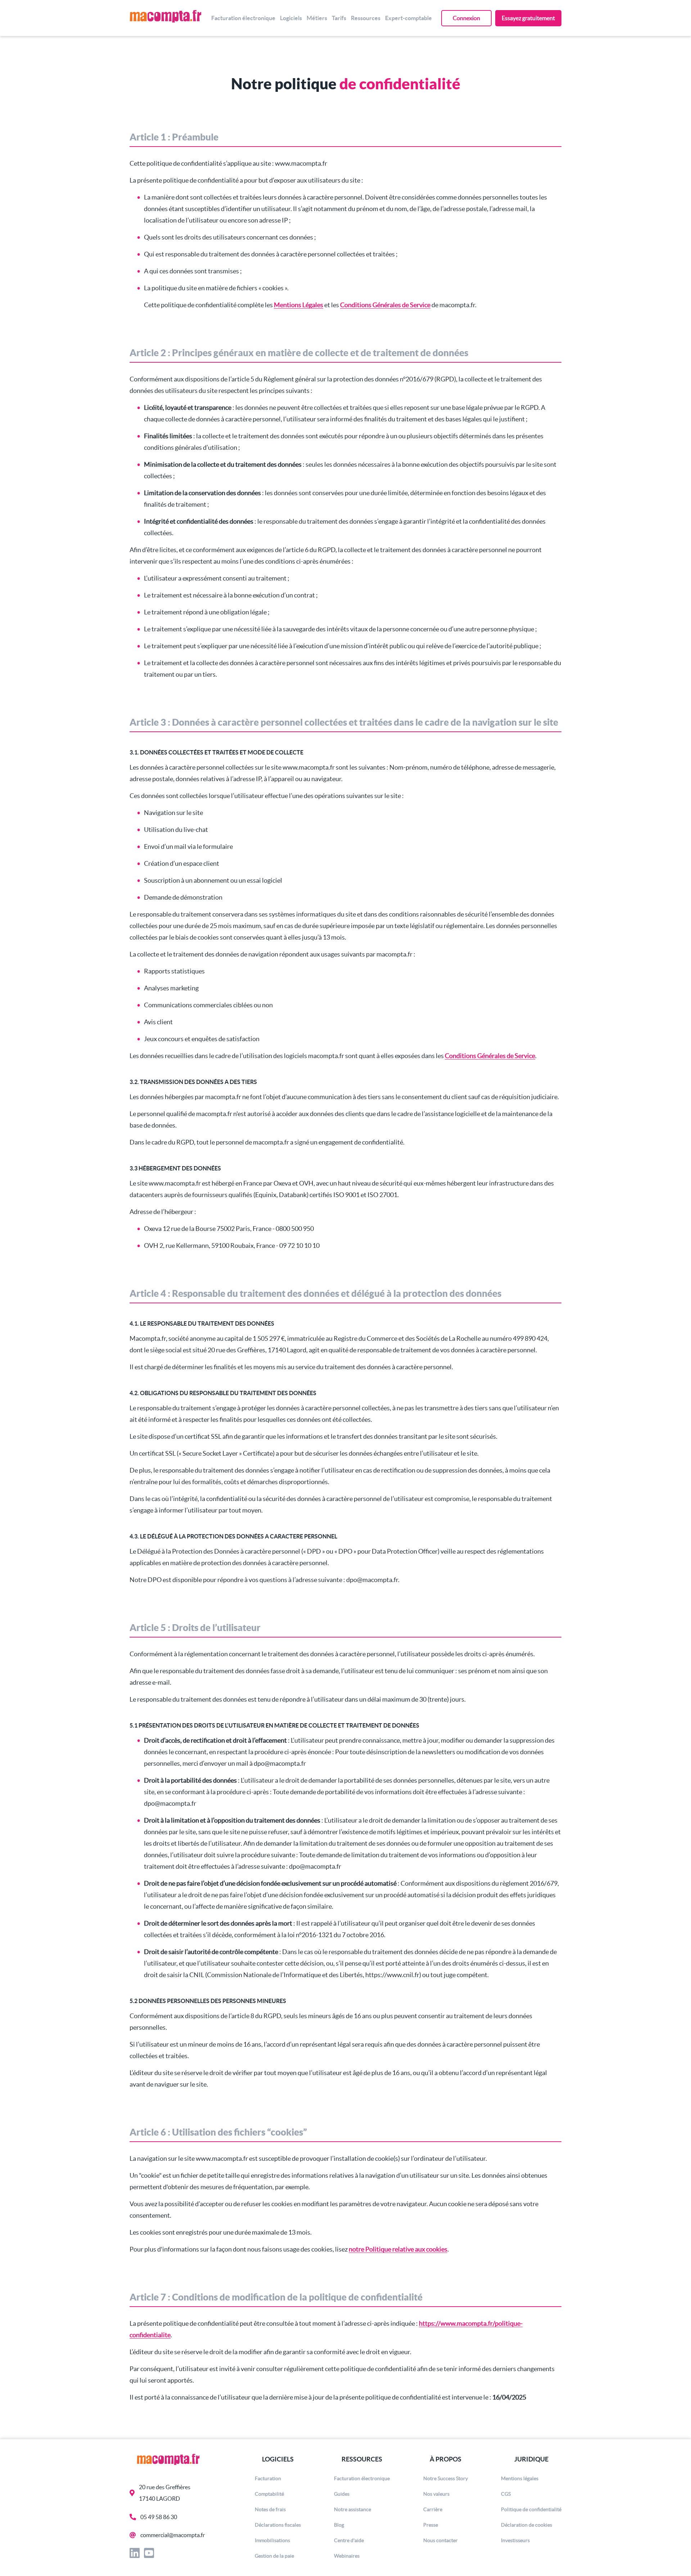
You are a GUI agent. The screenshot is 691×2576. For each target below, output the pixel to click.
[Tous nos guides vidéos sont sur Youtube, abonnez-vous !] (151, 2554)
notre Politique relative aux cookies (398, 2249)
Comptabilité (269, 2494)
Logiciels (291, 18)
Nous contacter (441, 2540)
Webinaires (347, 2556)
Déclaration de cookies (527, 2525)
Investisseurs (515, 2540)
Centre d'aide (349, 2540)
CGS (506, 2494)
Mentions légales (520, 2478)
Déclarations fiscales (278, 2525)
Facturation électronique (243, 18)
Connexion (466, 18)
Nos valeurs (436, 2494)
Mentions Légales (299, 305)
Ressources (366, 18)
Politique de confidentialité (531, 2509)
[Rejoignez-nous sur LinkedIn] (137, 2554)
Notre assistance (353, 2509)
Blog (339, 2525)
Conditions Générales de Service (385, 305)
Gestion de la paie (274, 2556)
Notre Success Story (446, 2478)
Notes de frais (270, 2509)
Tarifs (339, 18)
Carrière (433, 2509)
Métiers (317, 18)
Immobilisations (272, 2540)
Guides (342, 2494)
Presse (431, 2525)
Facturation (268, 2478)
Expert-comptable (408, 18)
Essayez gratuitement (528, 18)
